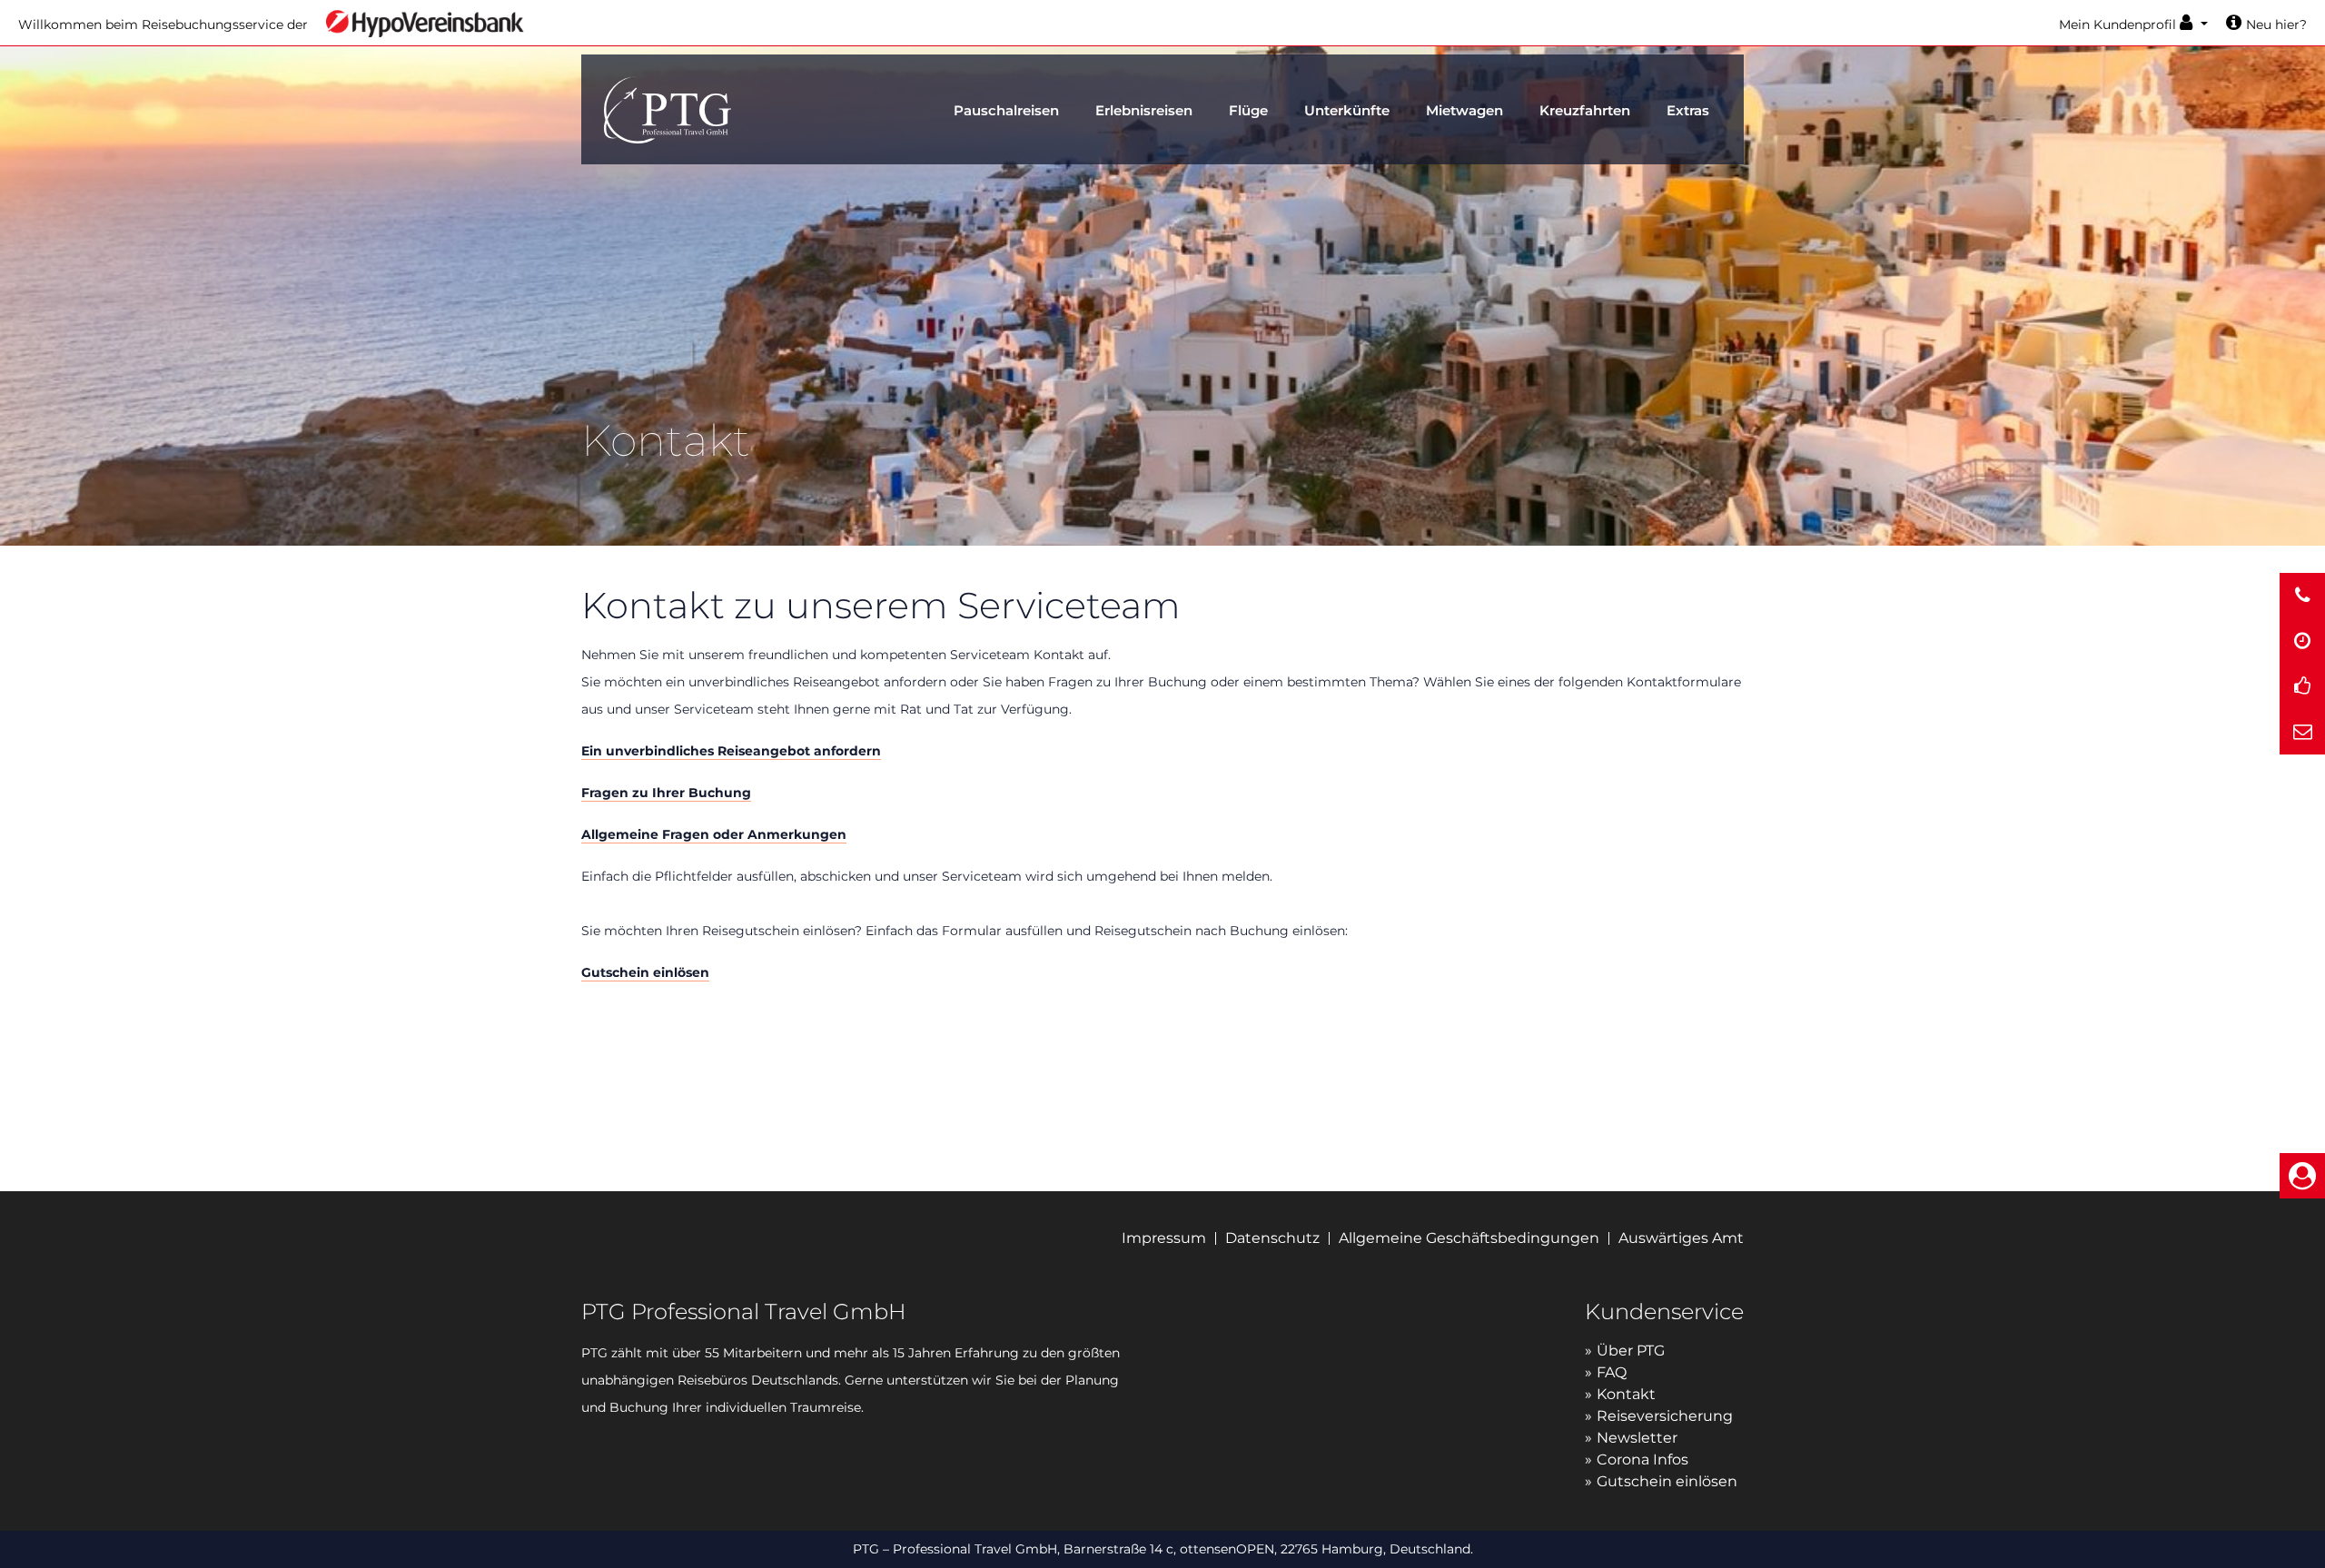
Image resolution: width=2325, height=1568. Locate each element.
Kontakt (1626, 1394)
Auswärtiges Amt (1681, 1238)
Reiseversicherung (1665, 1416)
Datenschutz (1272, 1238)
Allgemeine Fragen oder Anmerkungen (714, 834)
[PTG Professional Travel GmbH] (668, 108)
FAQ (1612, 1372)
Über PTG (1631, 1351)
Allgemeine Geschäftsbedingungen (1469, 1238)
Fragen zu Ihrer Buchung (666, 793)
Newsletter (1637, 1438)
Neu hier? (2276, 25)
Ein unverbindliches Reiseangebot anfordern (731, 751)
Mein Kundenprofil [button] (2119, 25)
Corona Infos (1642, 1460)
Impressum (1164, 1238)
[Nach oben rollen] (2303, 1533)
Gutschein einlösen (645, 972)
